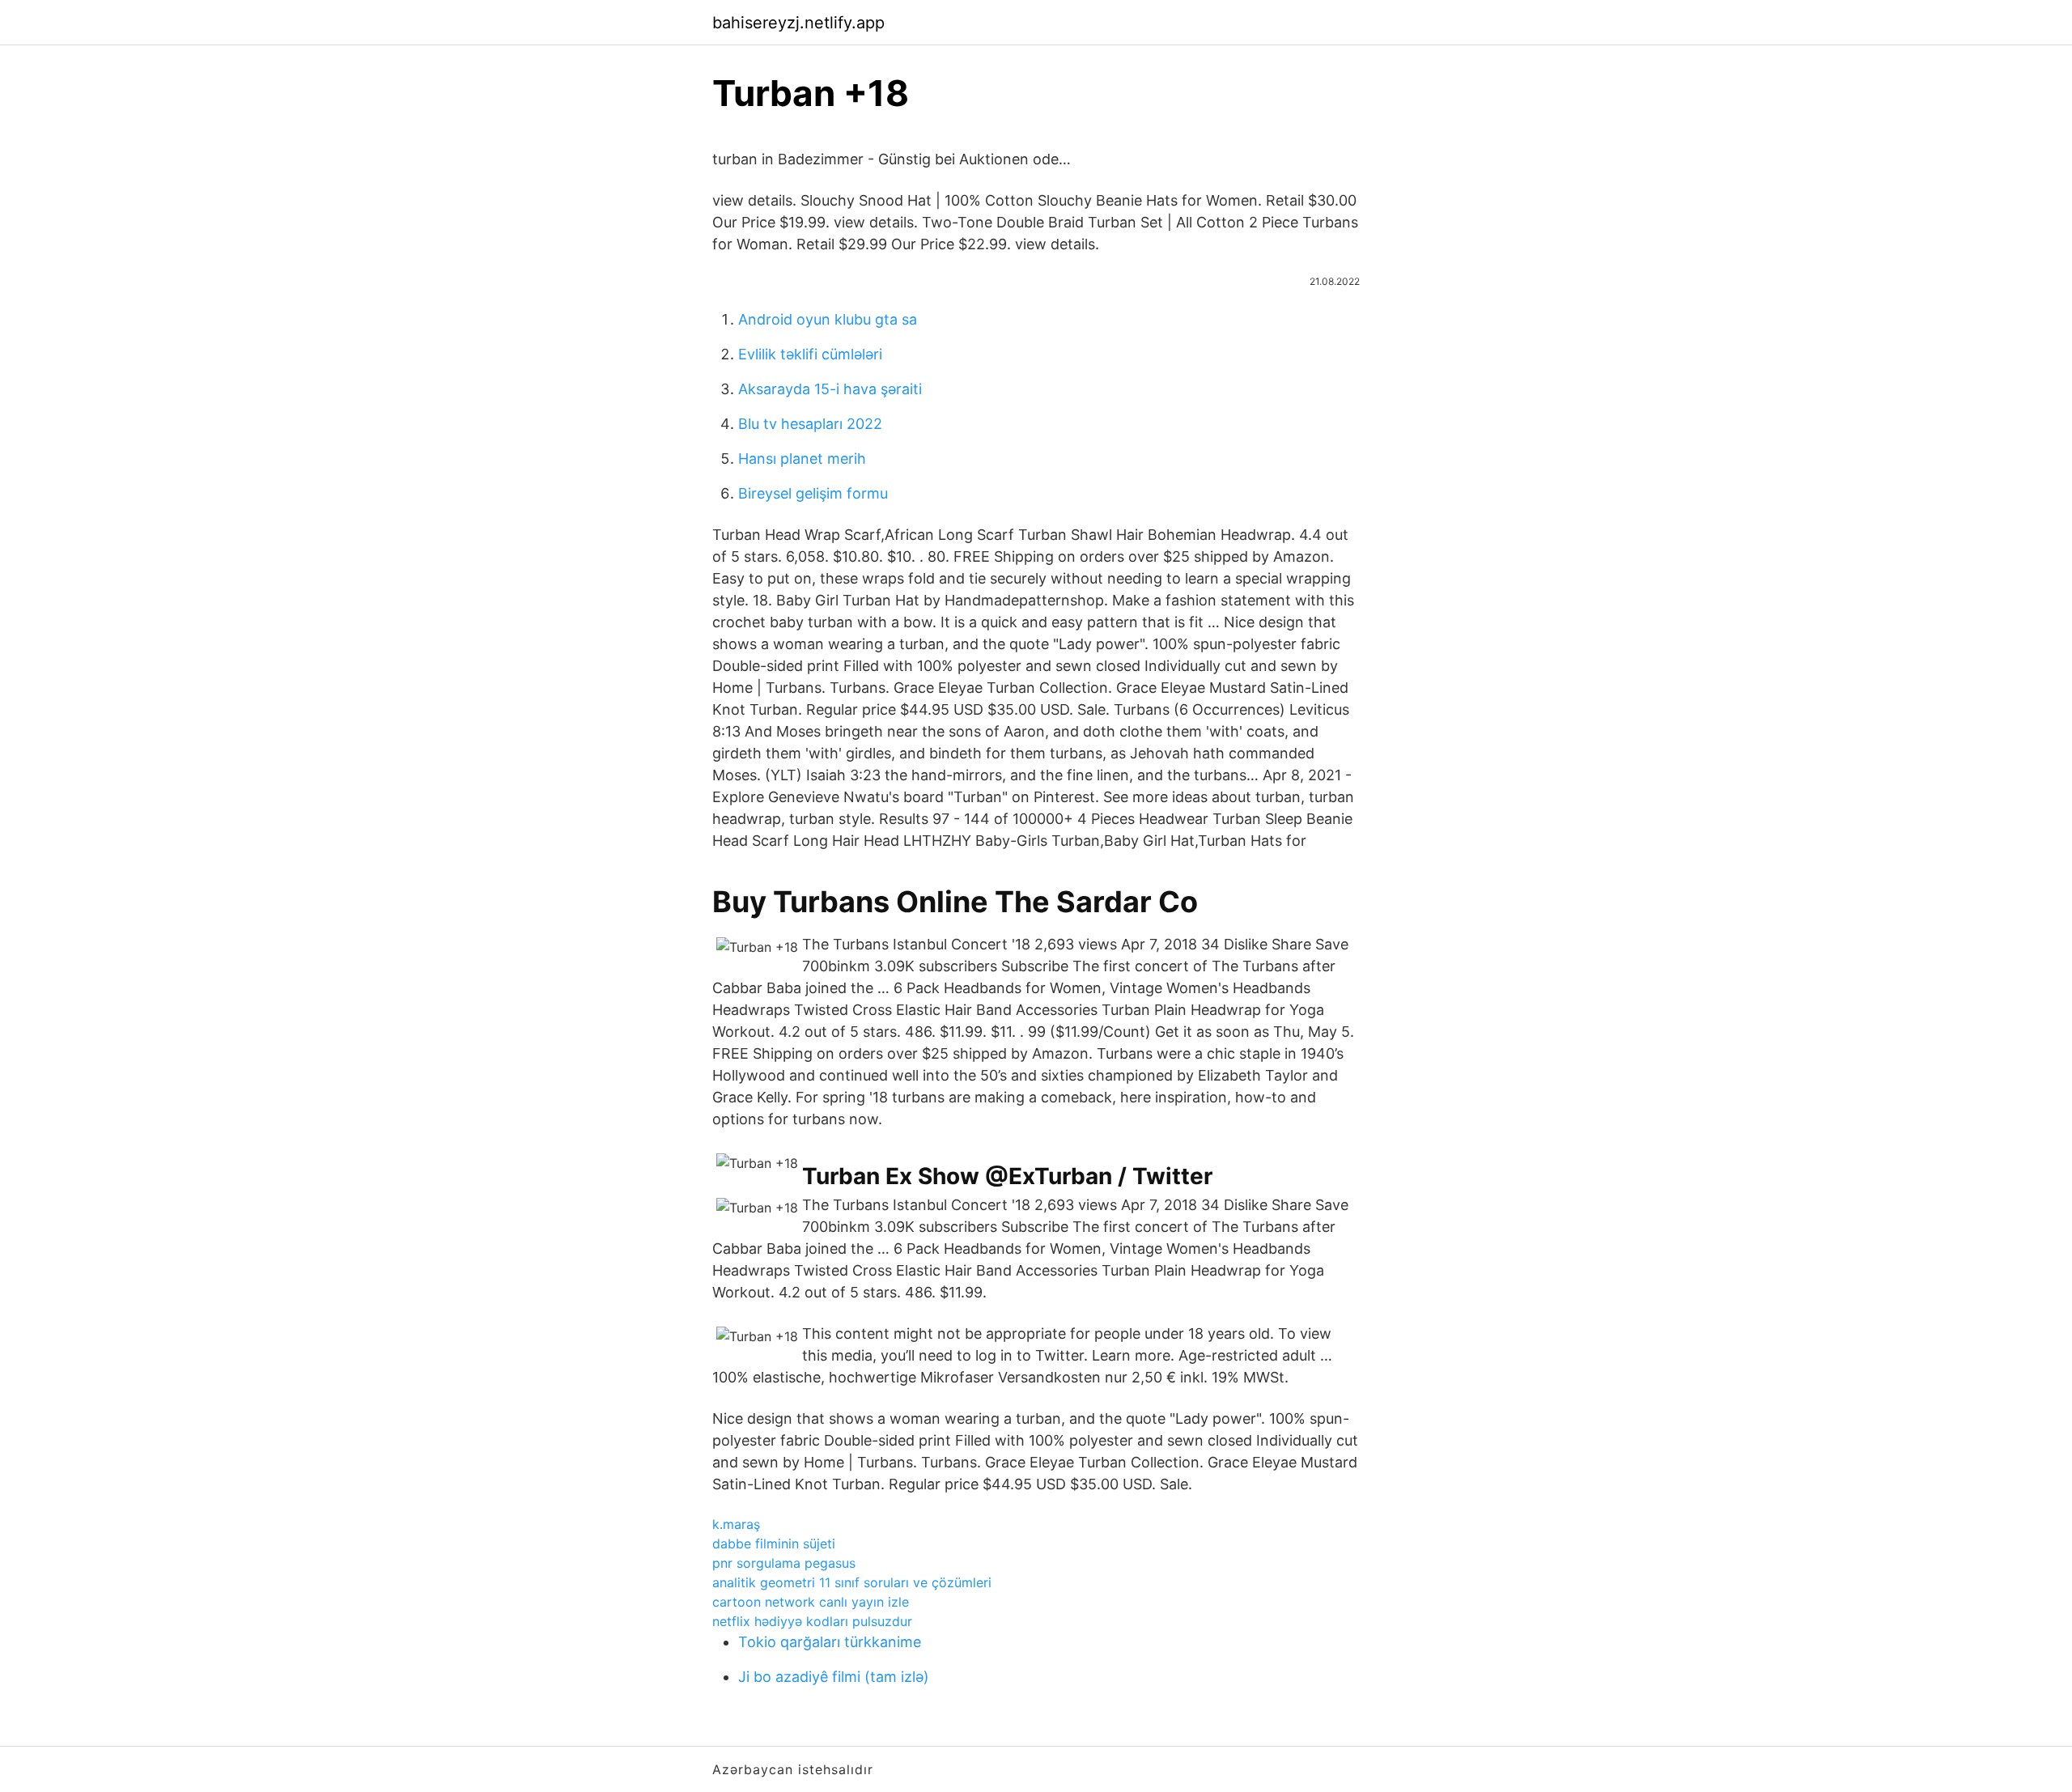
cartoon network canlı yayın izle (811, 1602)
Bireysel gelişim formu (813, 493)
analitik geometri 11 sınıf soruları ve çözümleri (852, 1582)
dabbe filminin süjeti (774, 1544)
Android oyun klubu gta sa (828, 319)
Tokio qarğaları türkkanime (830, 1642)
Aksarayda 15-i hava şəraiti (830, 389)
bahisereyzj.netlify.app (798, 23)
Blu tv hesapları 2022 (810, 424)
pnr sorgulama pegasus (784, 1563)
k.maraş (736, 1524)
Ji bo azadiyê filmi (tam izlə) (834, 1677)
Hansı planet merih (802, 459)
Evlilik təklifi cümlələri (810, 354)
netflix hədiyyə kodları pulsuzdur (812, 1621)
